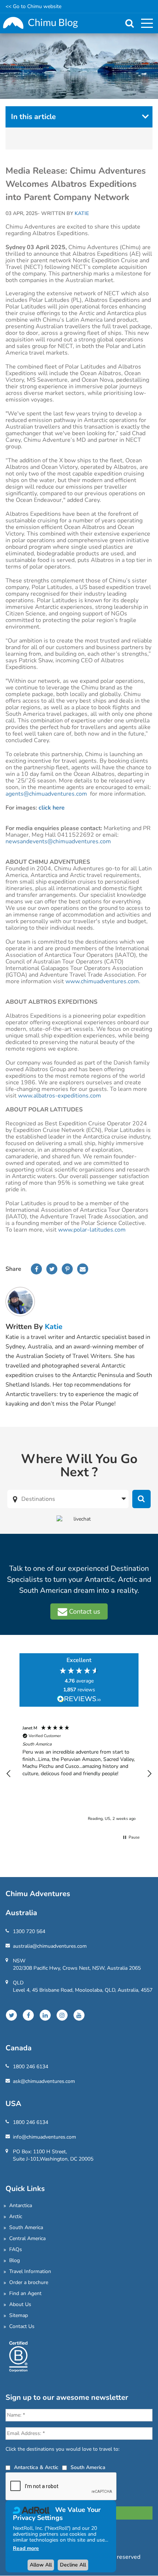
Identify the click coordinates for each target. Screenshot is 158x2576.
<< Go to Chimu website (33, 6)
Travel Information (30, 2271)
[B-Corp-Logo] (18, 2356)
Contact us (84, 1611)
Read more (26, 2548)
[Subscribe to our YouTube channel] (79, 2015)
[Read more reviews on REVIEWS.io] (79, 1700)
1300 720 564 (29, 1931)
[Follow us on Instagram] (62, 2015)
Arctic (16, 2216)
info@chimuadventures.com (44, 2137)
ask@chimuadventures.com (44, 2081)
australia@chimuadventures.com (50, 1946)
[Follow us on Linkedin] (45, 2015)
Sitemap (19, 2315)
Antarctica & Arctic (36, 2467)
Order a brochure (29, 2282)
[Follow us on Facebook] (28, 2015)
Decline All (73, 2565)
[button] (9, 1774)
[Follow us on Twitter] (11, 2015)
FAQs (16, 2249)
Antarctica (21, 2205)
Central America (27, 2238)
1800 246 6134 (30, 2067)
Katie (54, 1327)
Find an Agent (25, 2293)
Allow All (41, 2565)
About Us (20, 2304)
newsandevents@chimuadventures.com (58, 841)
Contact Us (22, 2326)
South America (26, 2227)
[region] (79, 1774)
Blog (15, 2260)
